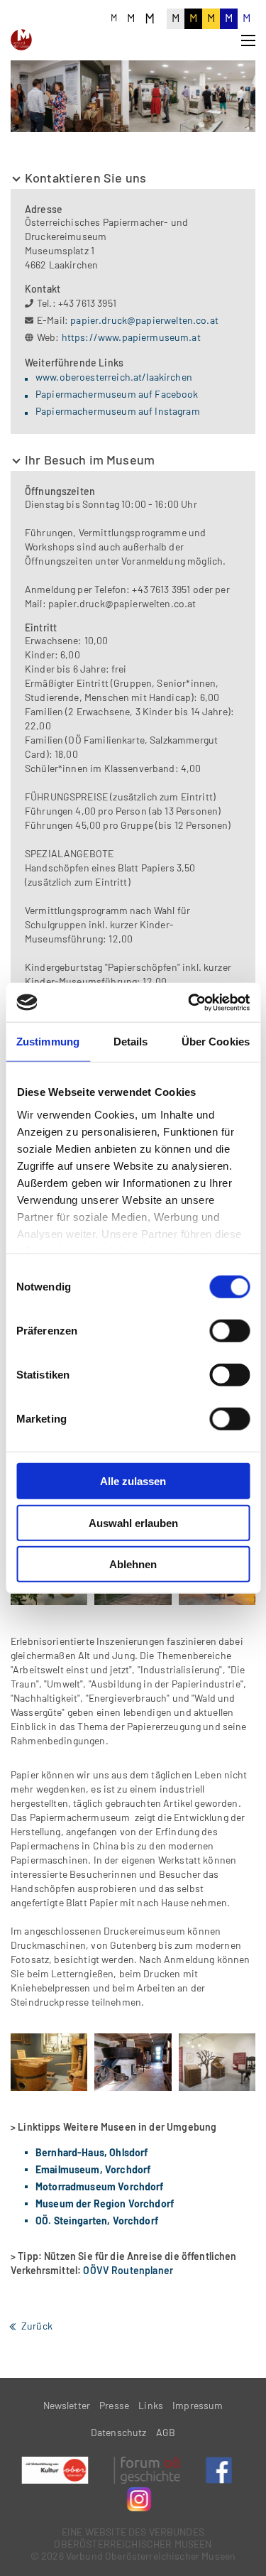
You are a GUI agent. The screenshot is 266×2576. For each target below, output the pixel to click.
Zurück (37, 2326)
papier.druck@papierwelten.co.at (144, 320)
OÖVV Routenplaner (128, 2270)
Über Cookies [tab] (216, 1042)
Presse (114, 2405)
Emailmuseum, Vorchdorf (93, 2169)
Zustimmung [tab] (48, 1042)
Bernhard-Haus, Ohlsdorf (92, 2152)
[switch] (229, 1331)
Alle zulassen (133, 1481)
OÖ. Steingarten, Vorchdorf (97, 2221)
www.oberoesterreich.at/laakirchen (114, 377)
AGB (166, 2432)
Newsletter (67, 2405)
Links (151, 2405)
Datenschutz (119, 2432)
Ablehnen (133, 1564)
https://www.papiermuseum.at (131, 337)
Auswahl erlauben (133, 1522)
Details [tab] (131, 1042)
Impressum (198, 2405)
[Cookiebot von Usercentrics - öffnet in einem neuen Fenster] (189, 1002)
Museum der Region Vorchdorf (105, 2203)
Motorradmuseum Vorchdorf (100, 2186)
